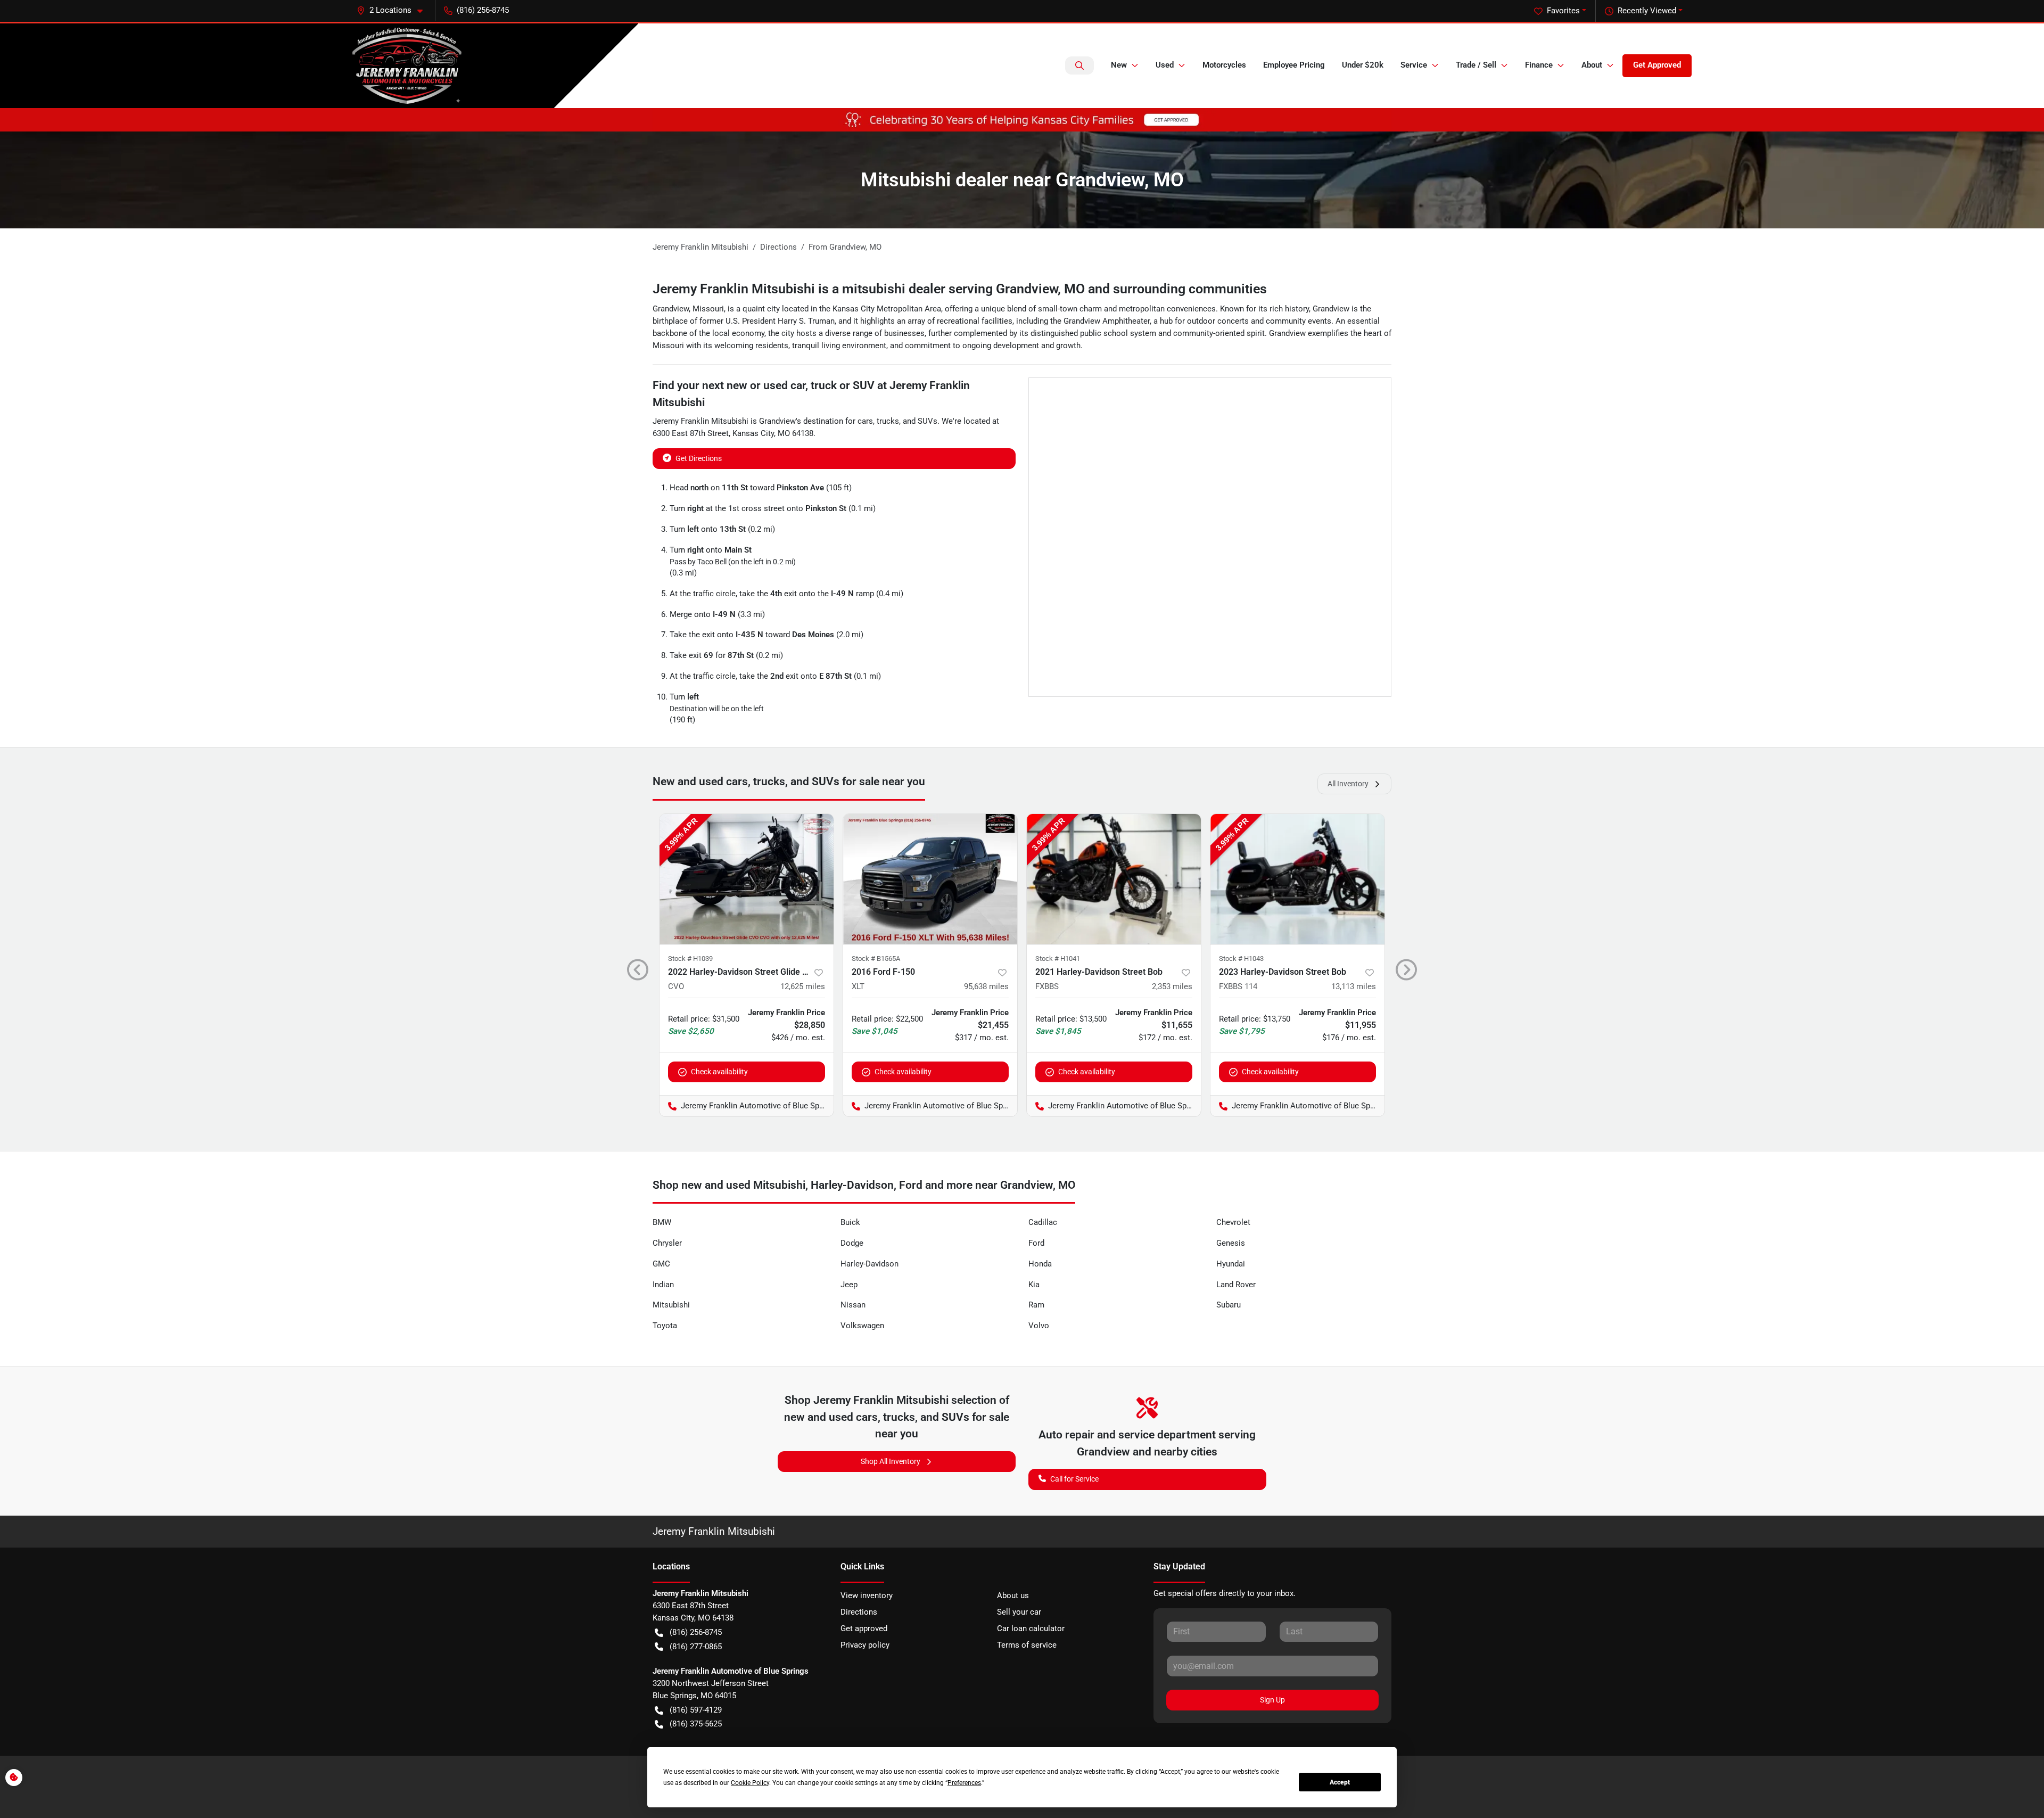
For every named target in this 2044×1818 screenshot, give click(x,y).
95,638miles (986, 986)
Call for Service (1074, 1479)
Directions (859, 1612)
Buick (850, 1222)
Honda (1040, 1264)
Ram (1036, 1305)
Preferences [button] (964, 1783)
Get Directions (699, 458)
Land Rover (1236, 1285)
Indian (663, 1285)
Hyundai (1231, 1264)
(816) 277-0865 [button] (696, 1647)
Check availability (719, 1072)
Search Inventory (1079, 65)
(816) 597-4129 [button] (696, 1710)
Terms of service (1027, 1645)
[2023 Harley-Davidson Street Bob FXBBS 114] (1297, 879)
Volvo (1039, 1326)
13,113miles (1354, 986)
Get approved (864, 1628)
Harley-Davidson (869, 1264)
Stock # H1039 (690, 959)
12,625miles (803, 986)
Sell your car (1019, 1612)
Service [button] (1414, 65)
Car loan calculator (1031, 1628)
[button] (394, 10)
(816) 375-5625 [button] (696, 1724)
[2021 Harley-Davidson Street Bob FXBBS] (1114, 879)
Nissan (853, 1305)
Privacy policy (865, 1645)
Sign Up (1272, 1700)
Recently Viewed (1647, 11)
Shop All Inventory (891, 1461)
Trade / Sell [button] (1476, 65)
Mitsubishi (671, 1305)
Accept (1340, 1782)
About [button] (1592, 65)
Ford (1036, 1243)
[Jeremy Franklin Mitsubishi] (407, 66)
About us (1013, 1595)
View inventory (867, 1595)
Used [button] (1165, 65)
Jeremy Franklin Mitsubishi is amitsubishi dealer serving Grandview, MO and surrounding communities (960, 289)
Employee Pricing (1294, 65)
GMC (661, 1264)
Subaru (1229, 1305)
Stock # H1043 (1241, 959)
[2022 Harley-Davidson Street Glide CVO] (747, 879)
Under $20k (1363, 65)
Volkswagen (862, 1326)
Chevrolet (1233, 1222)
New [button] (1119, 65)
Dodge (852, 1243)
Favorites (1563, 11)
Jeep (849, 1285)
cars (865, 421)
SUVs (928, 421)
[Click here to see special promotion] (1022, 119)
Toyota (665, 1326)
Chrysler (667, 1243)
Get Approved (1657, 65)
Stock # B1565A (876, 959)
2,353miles (1172, 986)
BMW (662, 1222)
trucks (888, 421)
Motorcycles (1224, 65)
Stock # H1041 (1058, 959)
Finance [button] (1539, 65)
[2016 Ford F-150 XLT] (930, 879)
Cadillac (1043, 1222)
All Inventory (1348, 784)
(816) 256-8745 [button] (483, 10)
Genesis (1231, 1243)
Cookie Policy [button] (750, 1783)
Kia (1034, 1285)
